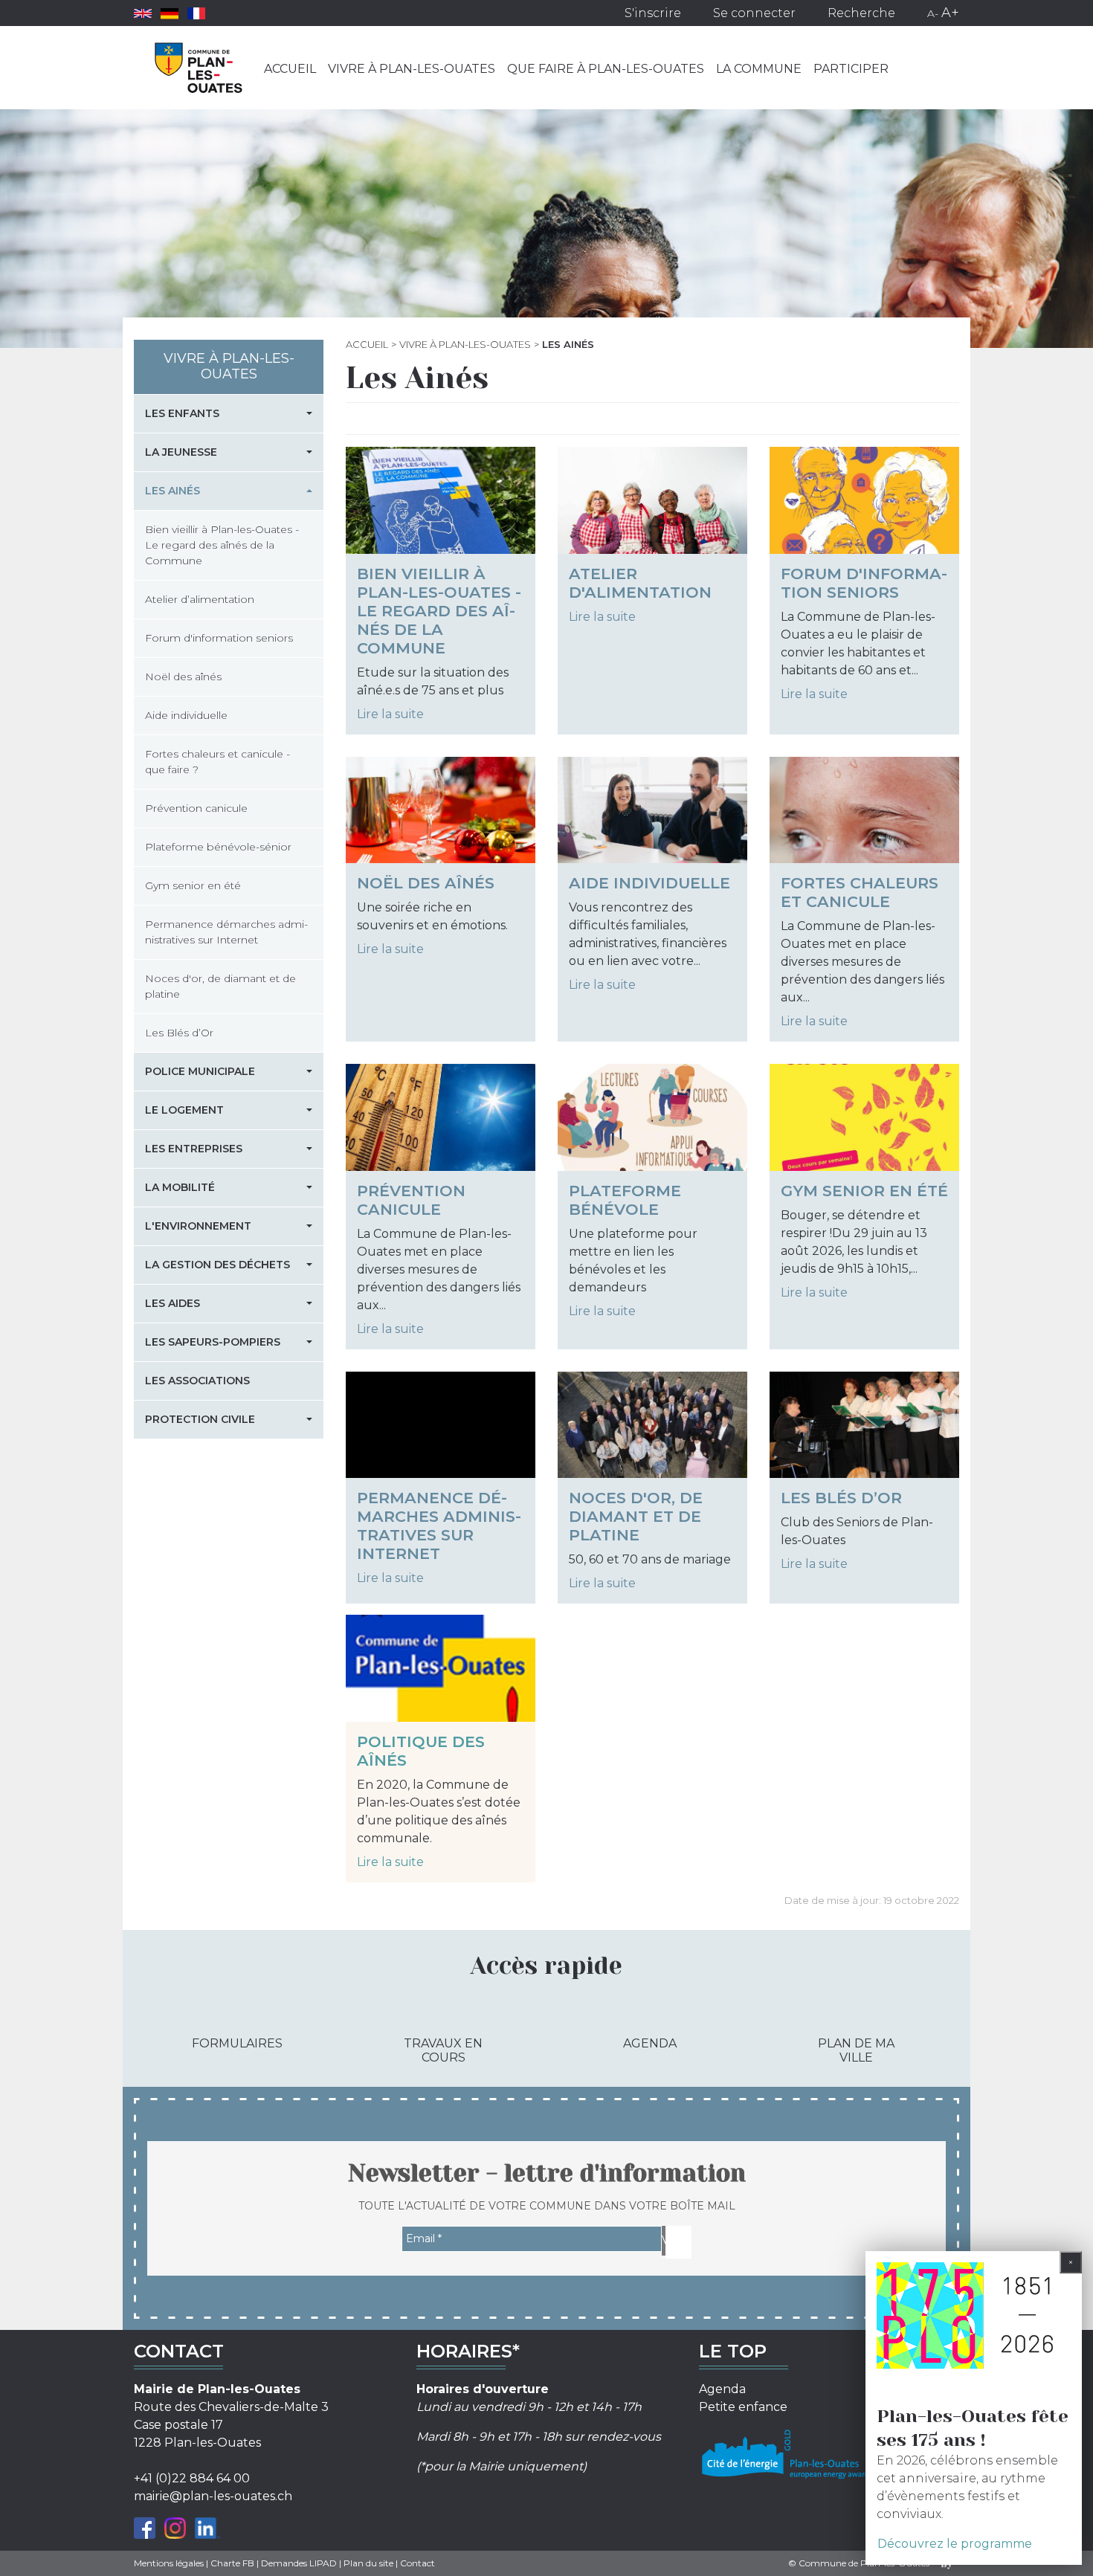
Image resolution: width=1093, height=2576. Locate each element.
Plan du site (368, 2563)
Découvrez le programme (955, 2544)
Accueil (290, 69)
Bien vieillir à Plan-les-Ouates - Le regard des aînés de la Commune (439, 611)
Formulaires (237, 2043)
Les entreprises (194, 1149)
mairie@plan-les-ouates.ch (213, 2496)
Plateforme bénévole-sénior (218, 847)
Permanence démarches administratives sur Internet (439, 1526)
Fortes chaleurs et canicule (860, 892)
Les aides (173, 1303)
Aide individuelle (649, 883)
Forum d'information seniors (864, 583)
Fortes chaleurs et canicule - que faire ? (217, 762)
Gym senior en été (864, 1191)
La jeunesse (181, 452)
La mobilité (180, 1187)
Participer (851, 69)
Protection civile (200, 1419)
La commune (759, 69)
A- (933, 13)
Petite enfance (743, 2407)
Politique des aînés (421, 1751)
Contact (417, 2563)
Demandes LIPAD (299, 2563)
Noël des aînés (426, 883)
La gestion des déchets (217, 1265)
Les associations (197, 1381)
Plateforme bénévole (625, 1200)
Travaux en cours (443, 2050)
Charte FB (232, 2563)
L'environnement (198, 1226)
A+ (950, 13)
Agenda (650, 2043)
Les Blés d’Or (841, 1498)
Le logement (184, 1110)
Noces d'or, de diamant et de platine (636, 1516)
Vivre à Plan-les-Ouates (412, 69)
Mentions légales (169, 2563)
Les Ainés (173, 491)
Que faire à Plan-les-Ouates (606, 69)
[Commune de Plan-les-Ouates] (199, 68)
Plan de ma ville (856, 2050)
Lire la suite (390, 714)
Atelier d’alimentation (200, 599)
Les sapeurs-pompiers (213, 1342)
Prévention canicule (411, 1200)
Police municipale (200, 1071)
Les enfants (182, 413)
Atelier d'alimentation (640, 583)
